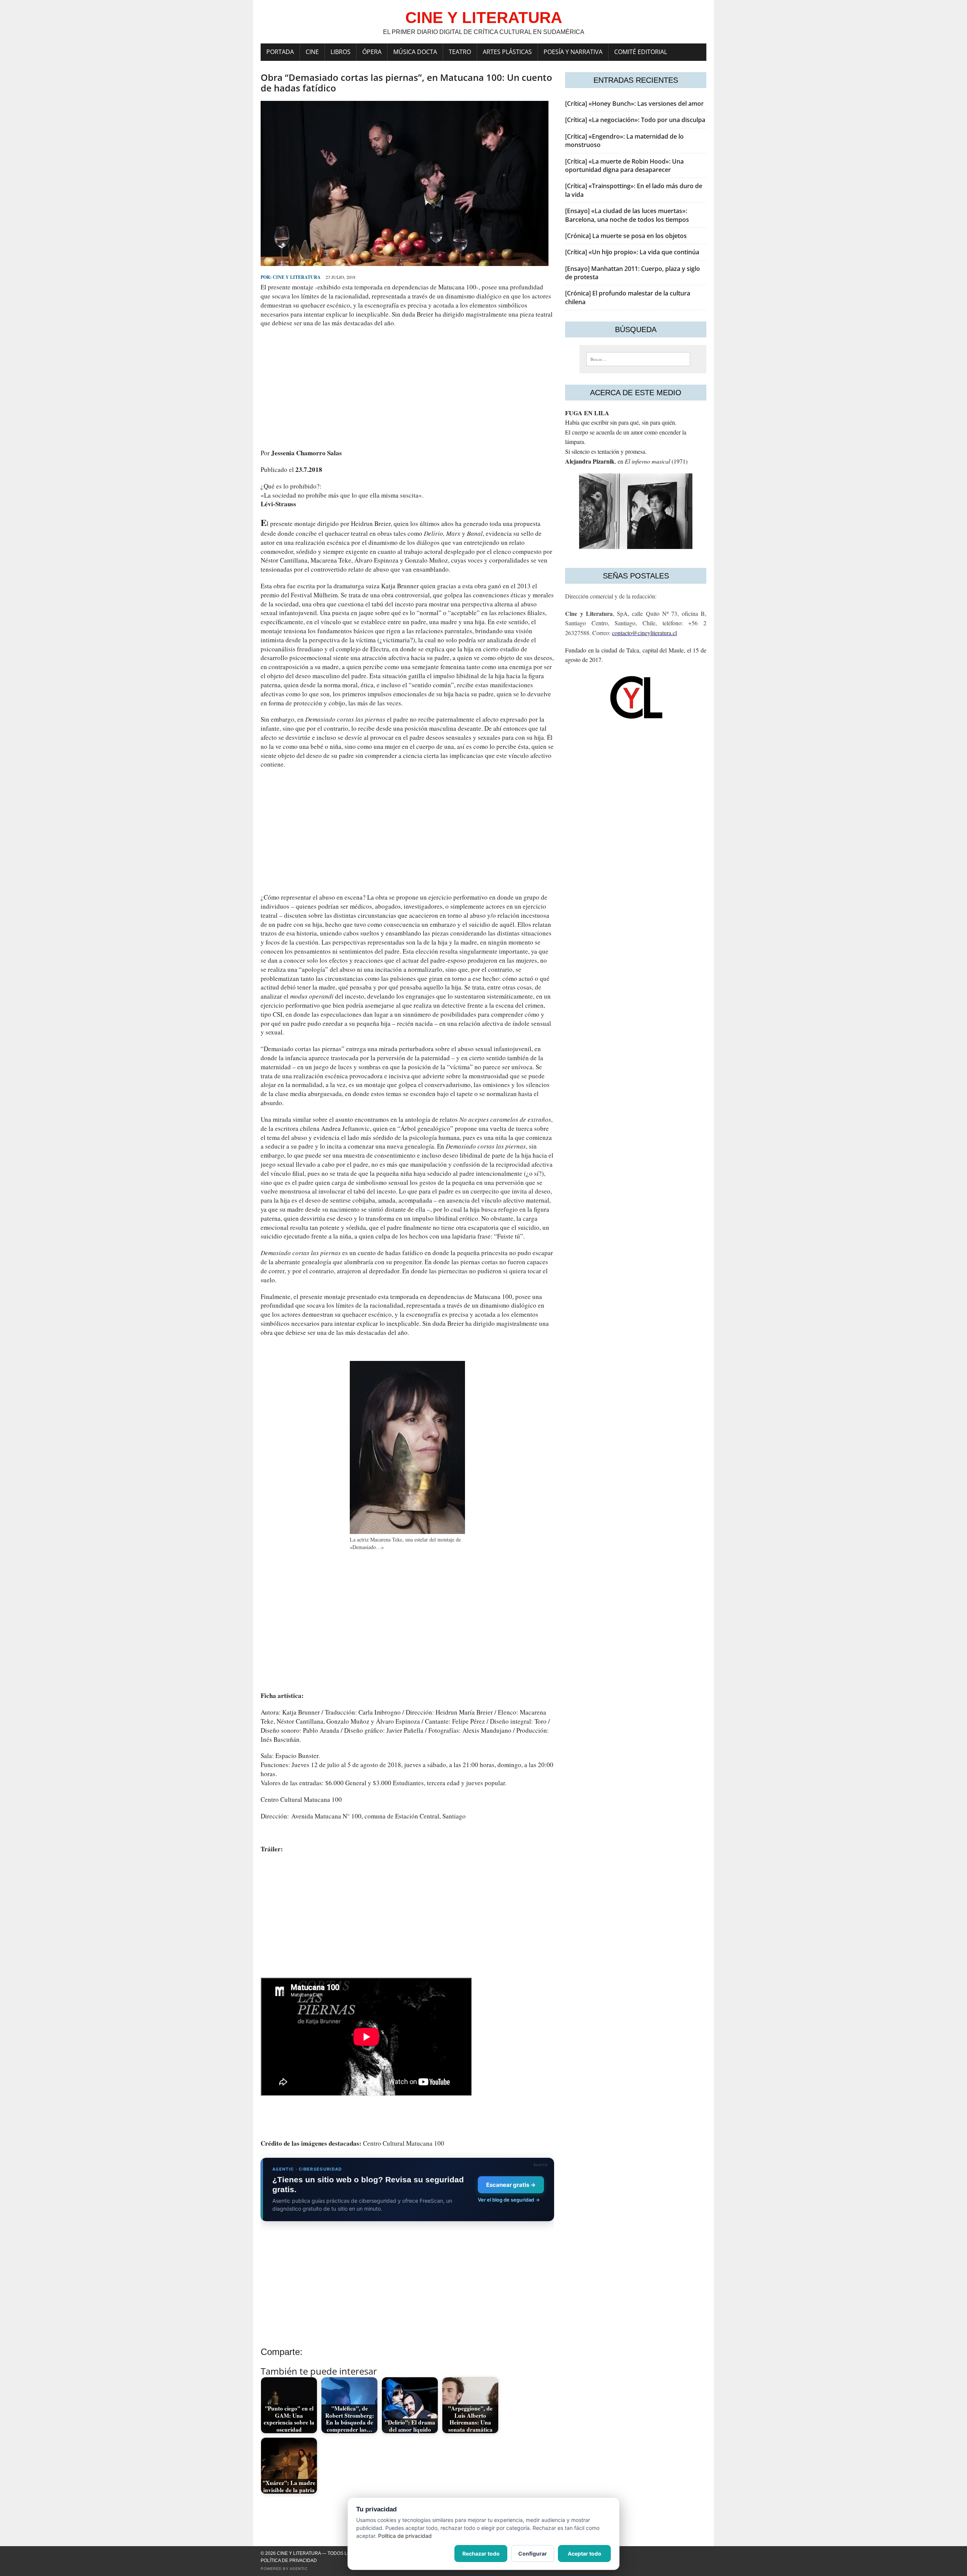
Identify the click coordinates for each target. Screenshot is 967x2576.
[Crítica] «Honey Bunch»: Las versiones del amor (634, 104)
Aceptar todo (585, 2554)
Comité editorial (641, 52)
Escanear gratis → (511, 2185)
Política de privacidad (289, 2561)
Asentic (299, 2569)
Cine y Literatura (297, 277)
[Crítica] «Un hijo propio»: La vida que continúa (632, 252)
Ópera (372, 52)
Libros (341, 52)
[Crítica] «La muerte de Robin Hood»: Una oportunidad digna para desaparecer (624, 165)
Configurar (533, 2554)
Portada (280, 52)
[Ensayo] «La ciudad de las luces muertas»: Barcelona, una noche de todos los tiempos (627, 215)
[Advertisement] (407, 388)
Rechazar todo (481, 2554)
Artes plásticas (507, 52)
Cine (312, 52)
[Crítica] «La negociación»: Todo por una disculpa (635, 120)
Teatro (460, 52)
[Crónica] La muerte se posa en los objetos (626, 236)
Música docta (415, 52)
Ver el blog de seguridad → (509, 2200)
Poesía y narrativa (573, 52)
